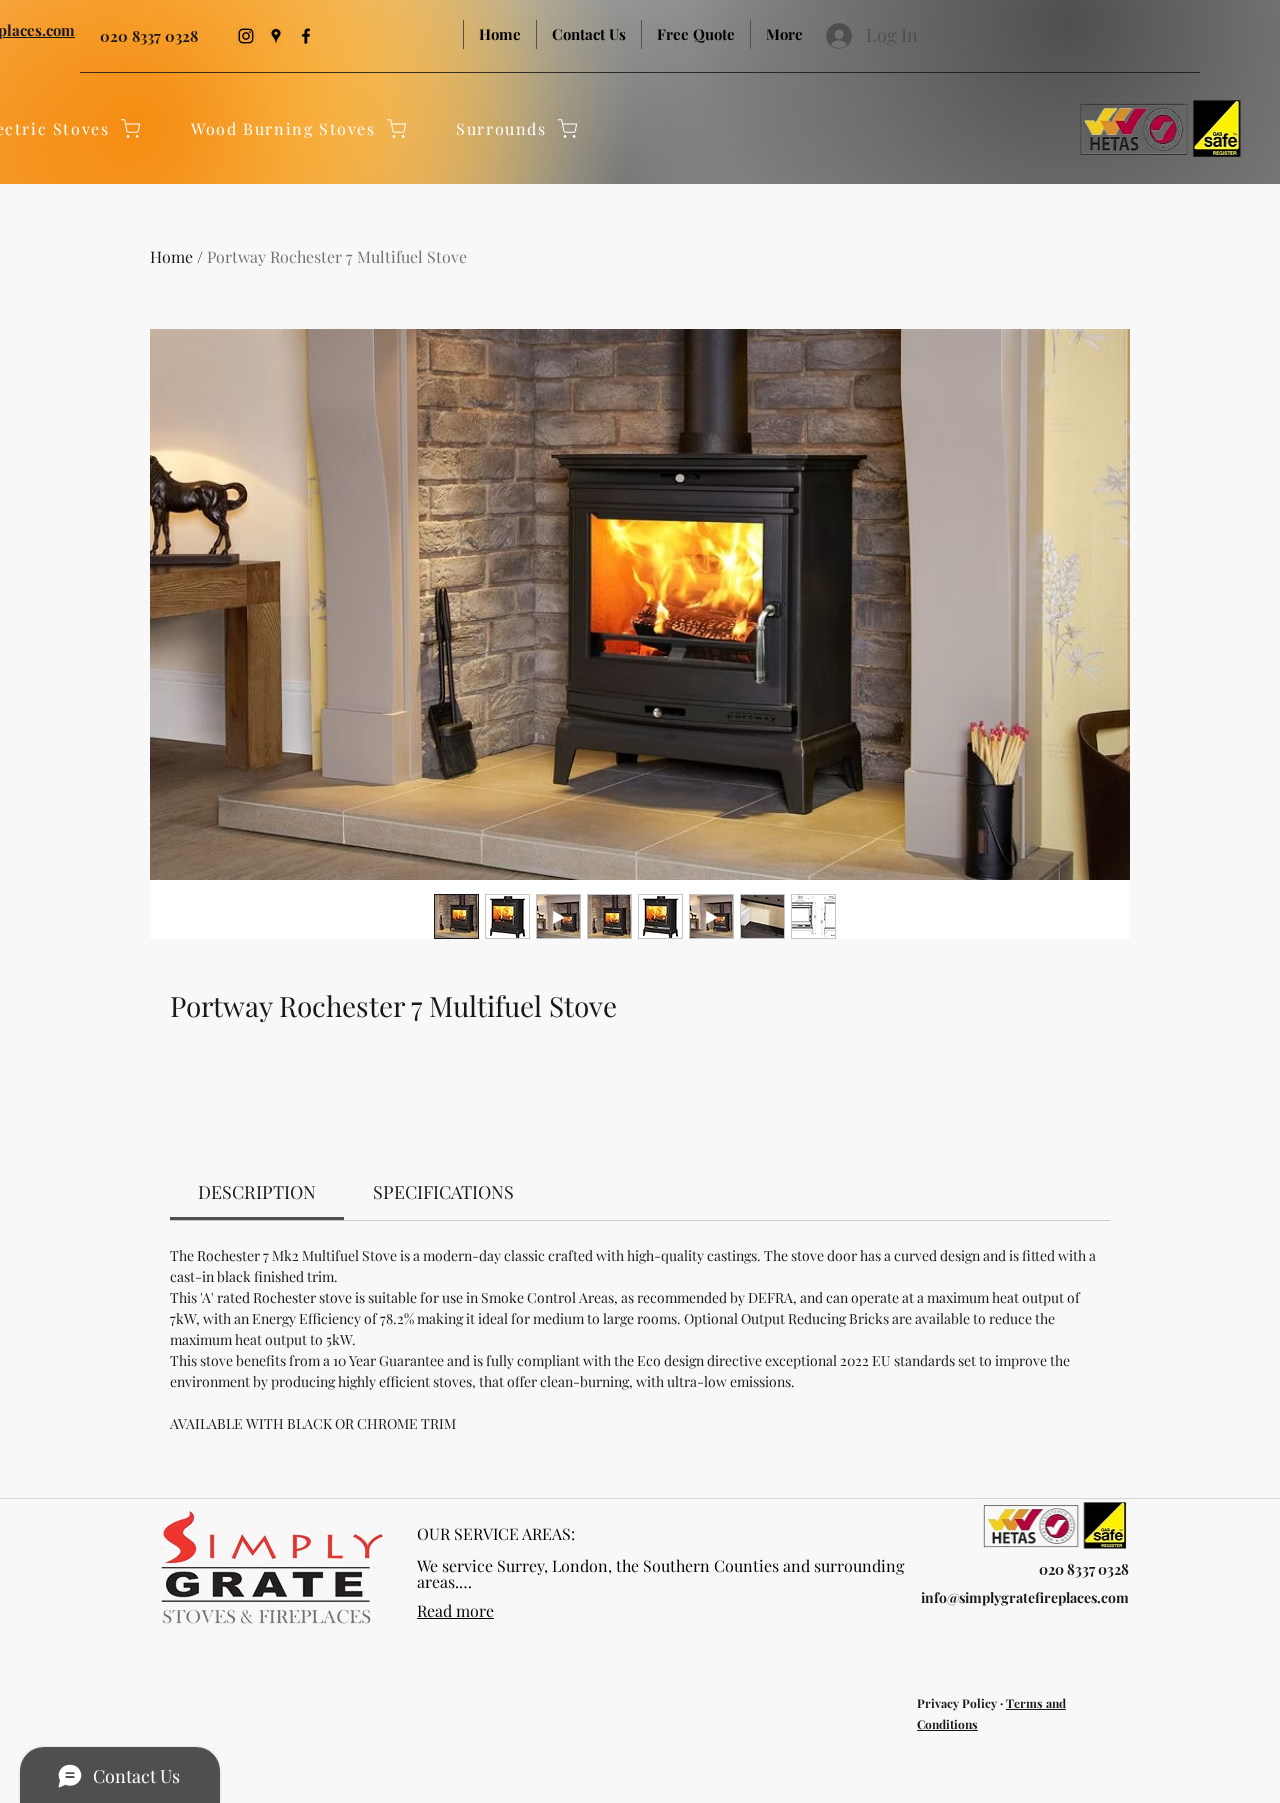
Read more (455, 1610)
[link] (257, 1192)
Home (171, 256)
